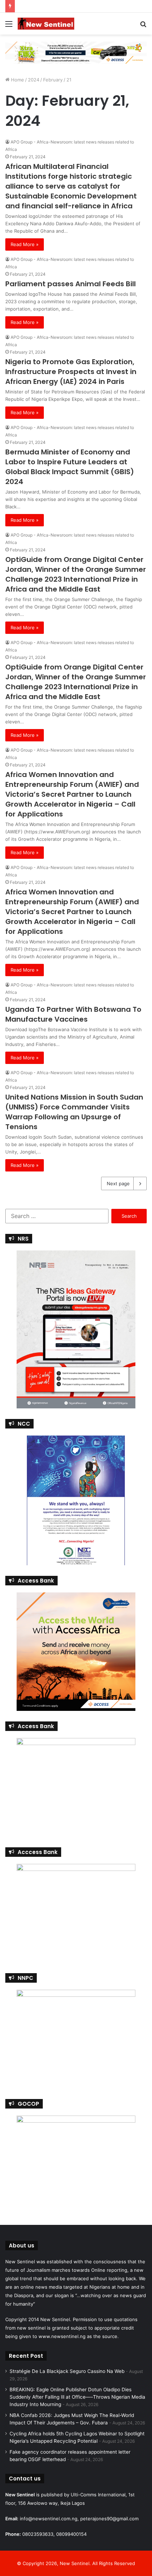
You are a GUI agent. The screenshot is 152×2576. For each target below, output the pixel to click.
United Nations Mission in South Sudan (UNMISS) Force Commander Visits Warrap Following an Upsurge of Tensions (74, 1112)
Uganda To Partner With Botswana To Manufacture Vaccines (73, 1014)
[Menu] (9, 26)
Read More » (25, 244)
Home (17, 80)
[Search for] (143, 26)
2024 (34, 80)
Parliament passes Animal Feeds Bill (71, 284)
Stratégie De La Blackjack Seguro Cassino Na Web (67, 2371)
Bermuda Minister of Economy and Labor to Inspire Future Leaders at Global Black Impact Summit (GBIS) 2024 (70, 467)
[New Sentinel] (46, 24)
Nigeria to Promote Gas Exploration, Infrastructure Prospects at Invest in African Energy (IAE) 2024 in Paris (71, 372)
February (53, 80)
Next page (118, 1183)
